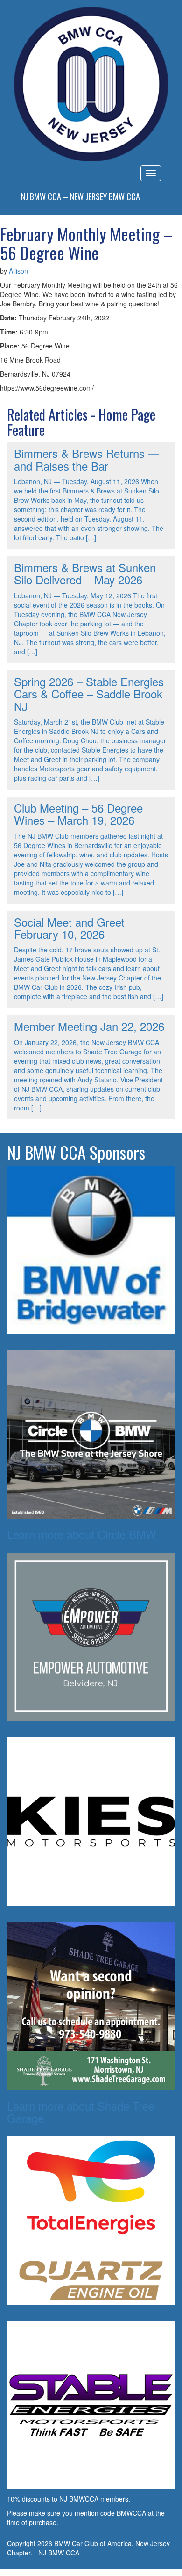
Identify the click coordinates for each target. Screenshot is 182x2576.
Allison (18, 271)
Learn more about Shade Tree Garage (81, 2112)
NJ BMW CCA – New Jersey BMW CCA (80, 196)
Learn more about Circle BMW (82, 1534)
